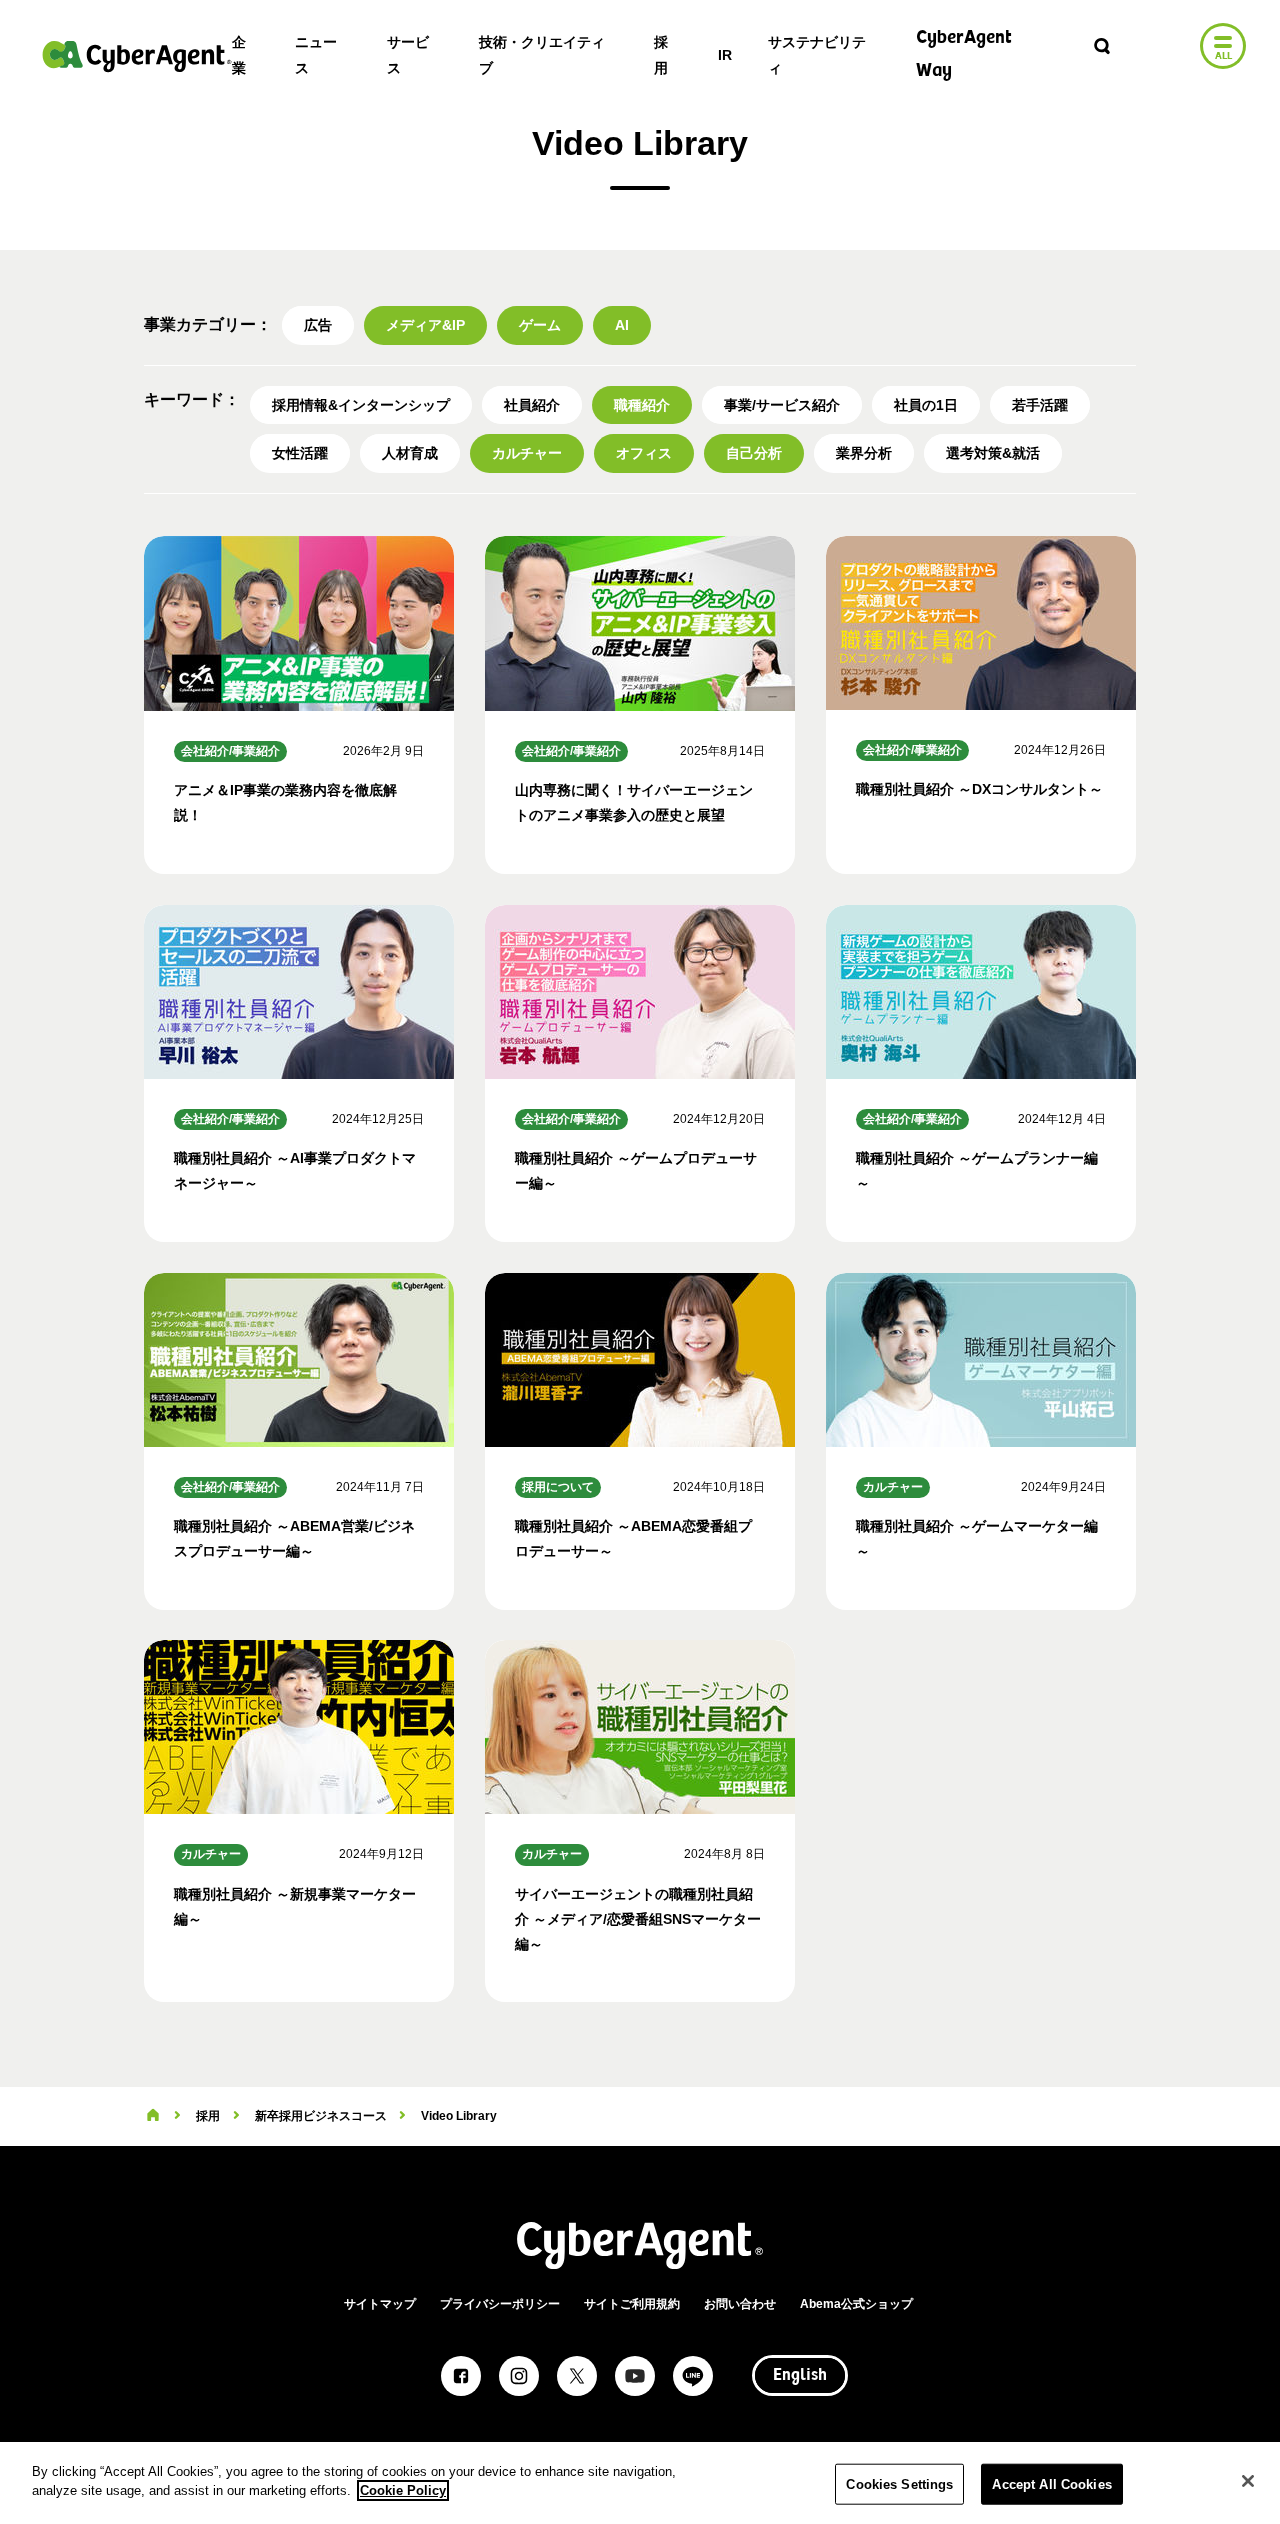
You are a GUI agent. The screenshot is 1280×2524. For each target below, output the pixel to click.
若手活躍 (1040, 405)
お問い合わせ (740, 2304)
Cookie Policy (403, 2490)
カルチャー (527, 453)
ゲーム (540, 325)
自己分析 (754, 453)
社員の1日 (926, 405)
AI (622, 325)
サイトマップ (380, 2304)
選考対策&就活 (993, 453)
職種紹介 (642, 405)
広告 (318, 325)
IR (725, 55)
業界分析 (864, 453)
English (800, 2376)
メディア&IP (425, 325)
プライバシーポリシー (500, 2304)
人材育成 (410, 453)
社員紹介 (532, 405)
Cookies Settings (899, 2484)
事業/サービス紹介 (782, 405)
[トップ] (153, 2116)
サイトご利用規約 (632, 2304)
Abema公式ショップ (856, 2304)
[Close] (1248, 2481)
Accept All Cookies (1051, 2484)
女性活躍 (300, 453)
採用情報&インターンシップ (361, 405)
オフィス (644, 453)
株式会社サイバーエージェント (137, 56)
